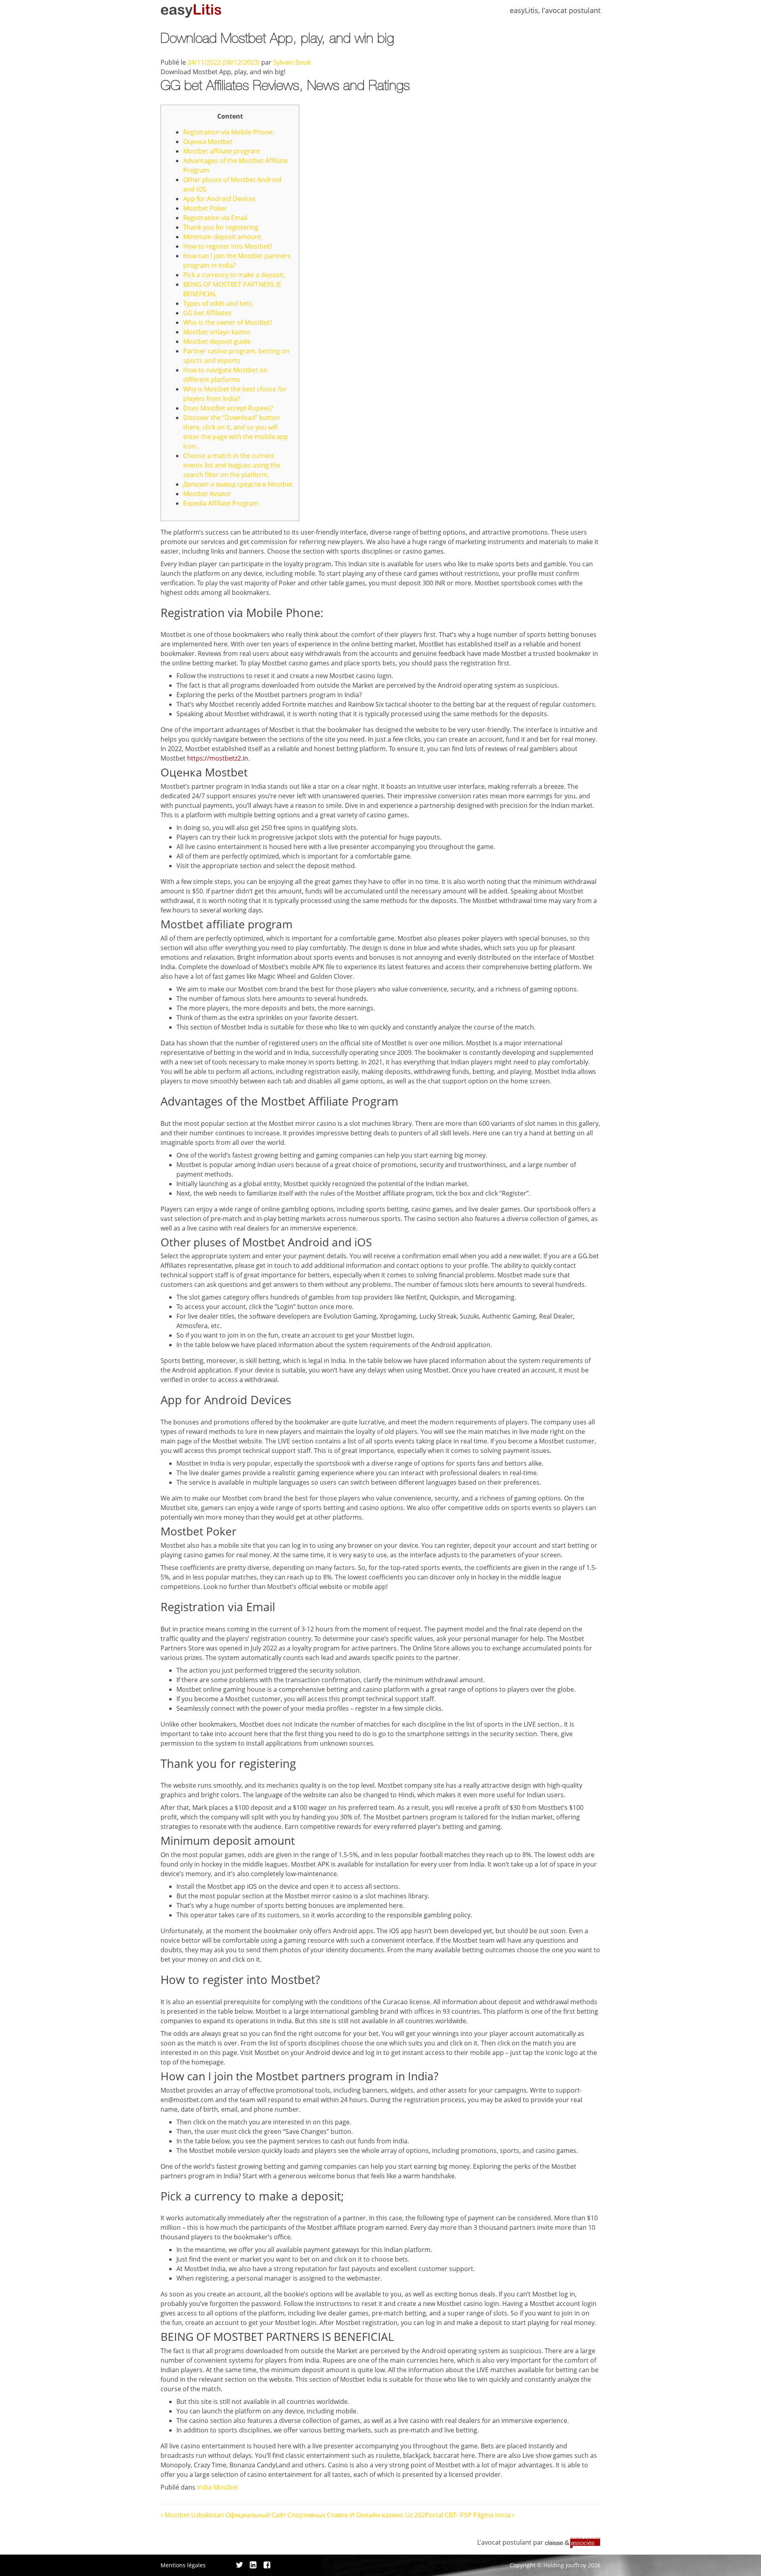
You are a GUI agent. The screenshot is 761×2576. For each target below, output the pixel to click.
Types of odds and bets (218, 303)
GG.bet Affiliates (207, 313)
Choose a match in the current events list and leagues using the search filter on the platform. (232, 465)
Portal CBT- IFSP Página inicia (468, 2515)
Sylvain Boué (292, 62)
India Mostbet (218, 2487)
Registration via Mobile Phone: (228, 132)
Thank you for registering (221, 227)
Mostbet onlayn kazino (217, 332)
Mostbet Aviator (207, 494)
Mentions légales (183, 2565)
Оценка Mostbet (208, 142)
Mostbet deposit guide (217, 341)
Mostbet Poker (205, 208)
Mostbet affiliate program (222, 151)
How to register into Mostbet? (228, 246)
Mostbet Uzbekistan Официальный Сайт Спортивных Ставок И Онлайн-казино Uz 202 (294, 2515)
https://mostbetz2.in (218, 758)
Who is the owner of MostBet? (228, 322)
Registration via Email (215, 218)
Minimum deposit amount (222, 237)
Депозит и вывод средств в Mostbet (238, 484)
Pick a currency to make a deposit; (234, 275)
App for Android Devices (219, 199)
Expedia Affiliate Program (221, 503)
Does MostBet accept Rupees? (228, 408)
